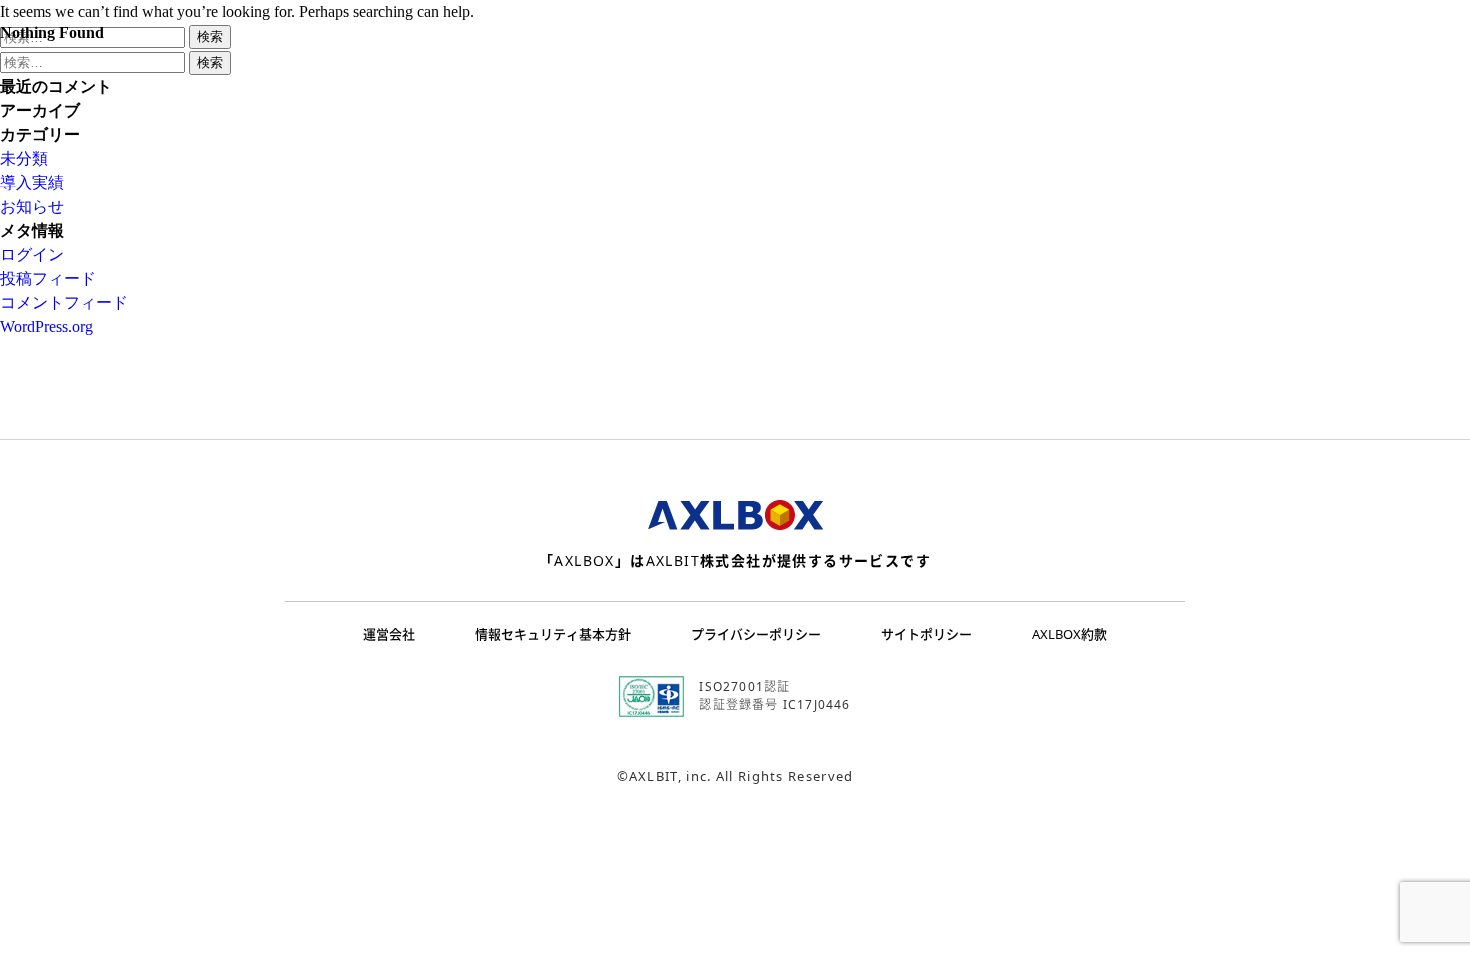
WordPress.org (46, 326)
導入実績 (32, 182)
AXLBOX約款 (1069, 634)
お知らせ (32, 206)
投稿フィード (48, 278)
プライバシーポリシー (756, 634)
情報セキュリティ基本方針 (553, 634)
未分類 (24, 158)
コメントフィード (64, 302)
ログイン (32, 254)
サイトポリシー (926, 634)
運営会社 (389, 634)
